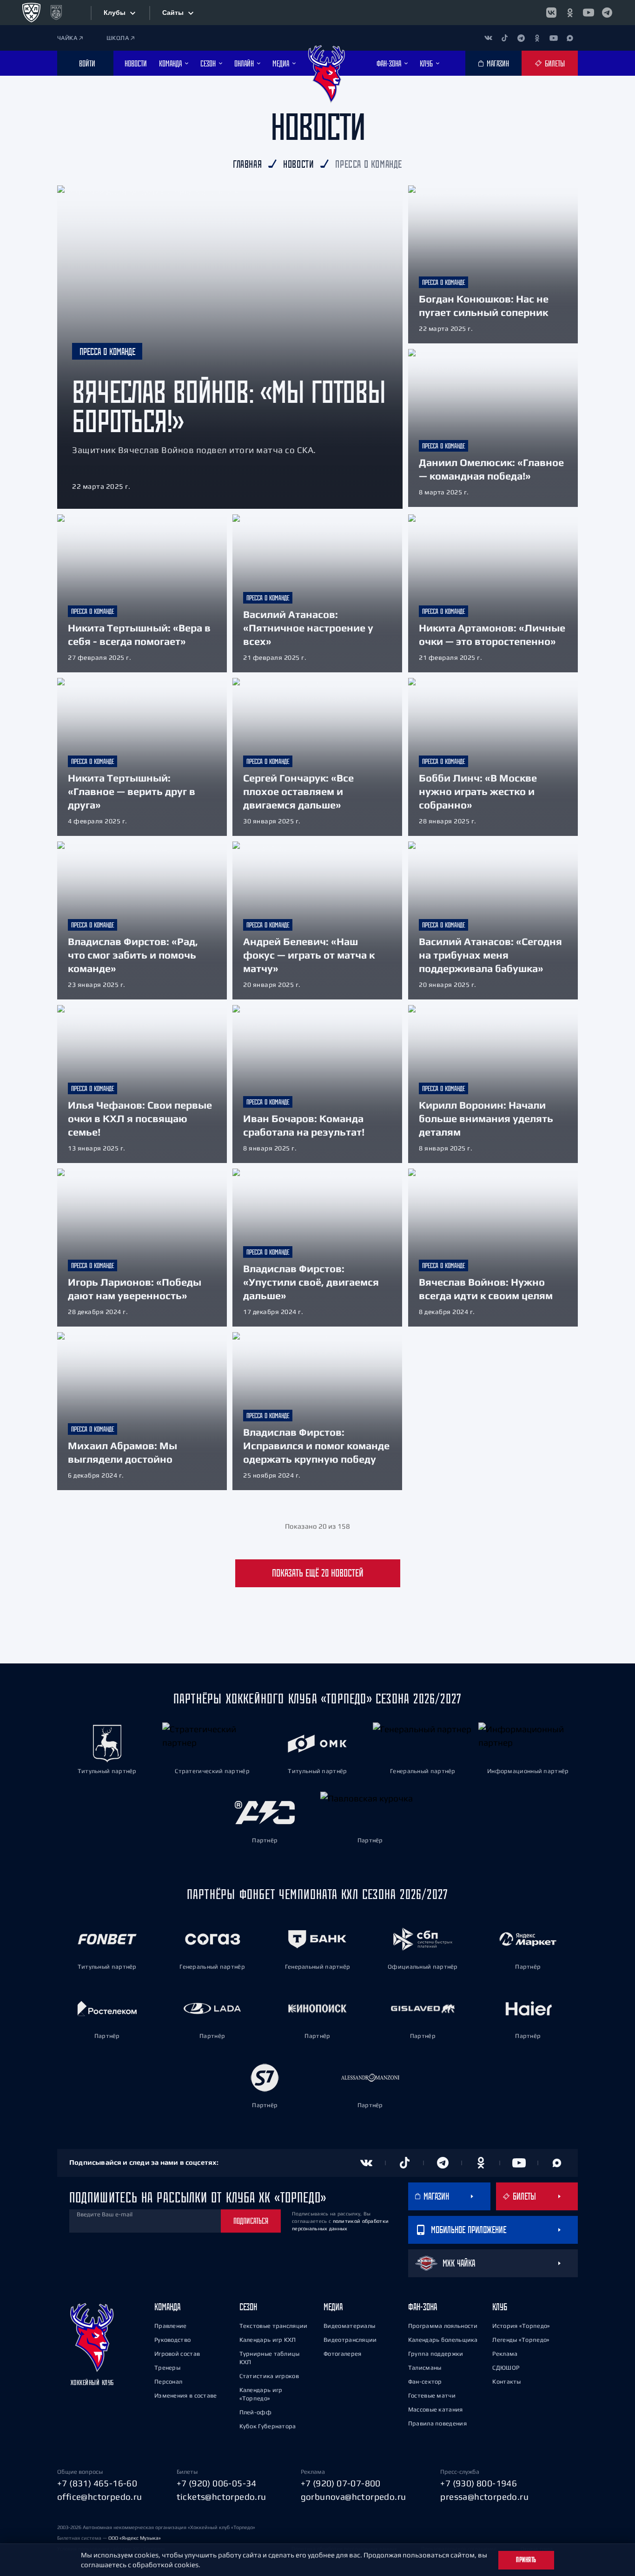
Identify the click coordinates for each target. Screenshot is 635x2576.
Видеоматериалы (349, 2326)
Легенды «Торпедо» (521, 2340)
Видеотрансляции (350, 2340)
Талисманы (425, 2368)
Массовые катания (436, 2409)
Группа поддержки (436, 2354)
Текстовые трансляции (274, 2326)
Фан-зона (423, 2307)
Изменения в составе (186, 2395)
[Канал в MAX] (570, 38)
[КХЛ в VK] (551, 13)
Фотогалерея (342, 2354)
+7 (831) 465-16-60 (97, 2483)
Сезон (248, 2307)
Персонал (168, 2382)
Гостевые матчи (432, 2395)
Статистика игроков (269, 2376)
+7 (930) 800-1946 (479, 2483)
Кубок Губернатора (268, 2426)
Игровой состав (177, 2354)
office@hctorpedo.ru (100, 2497)
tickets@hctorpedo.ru (222, 2497)
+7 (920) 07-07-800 (341, 2483)
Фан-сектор (425, 2382)
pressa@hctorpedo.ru (484, 2497)
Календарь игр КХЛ (268, 2340)
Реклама (505, 2354)
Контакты (506, 2382)
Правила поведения (437, 2423)
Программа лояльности (443, 2326)
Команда (167, 2307)
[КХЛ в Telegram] (607, 13)
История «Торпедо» (521, 2326)
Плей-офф (255, 2412)
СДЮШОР (506, 2368)
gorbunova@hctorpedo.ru (354, 2497)
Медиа (333, 2307)
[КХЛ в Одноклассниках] (570, 13)
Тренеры (167, 2368)
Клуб (500, 2307)
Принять (526, 2560)
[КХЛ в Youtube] (589, 13)
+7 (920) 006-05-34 (217, 2483)
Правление (171, 2326)
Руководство (172, 2340)
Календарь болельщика (443, 2340)
